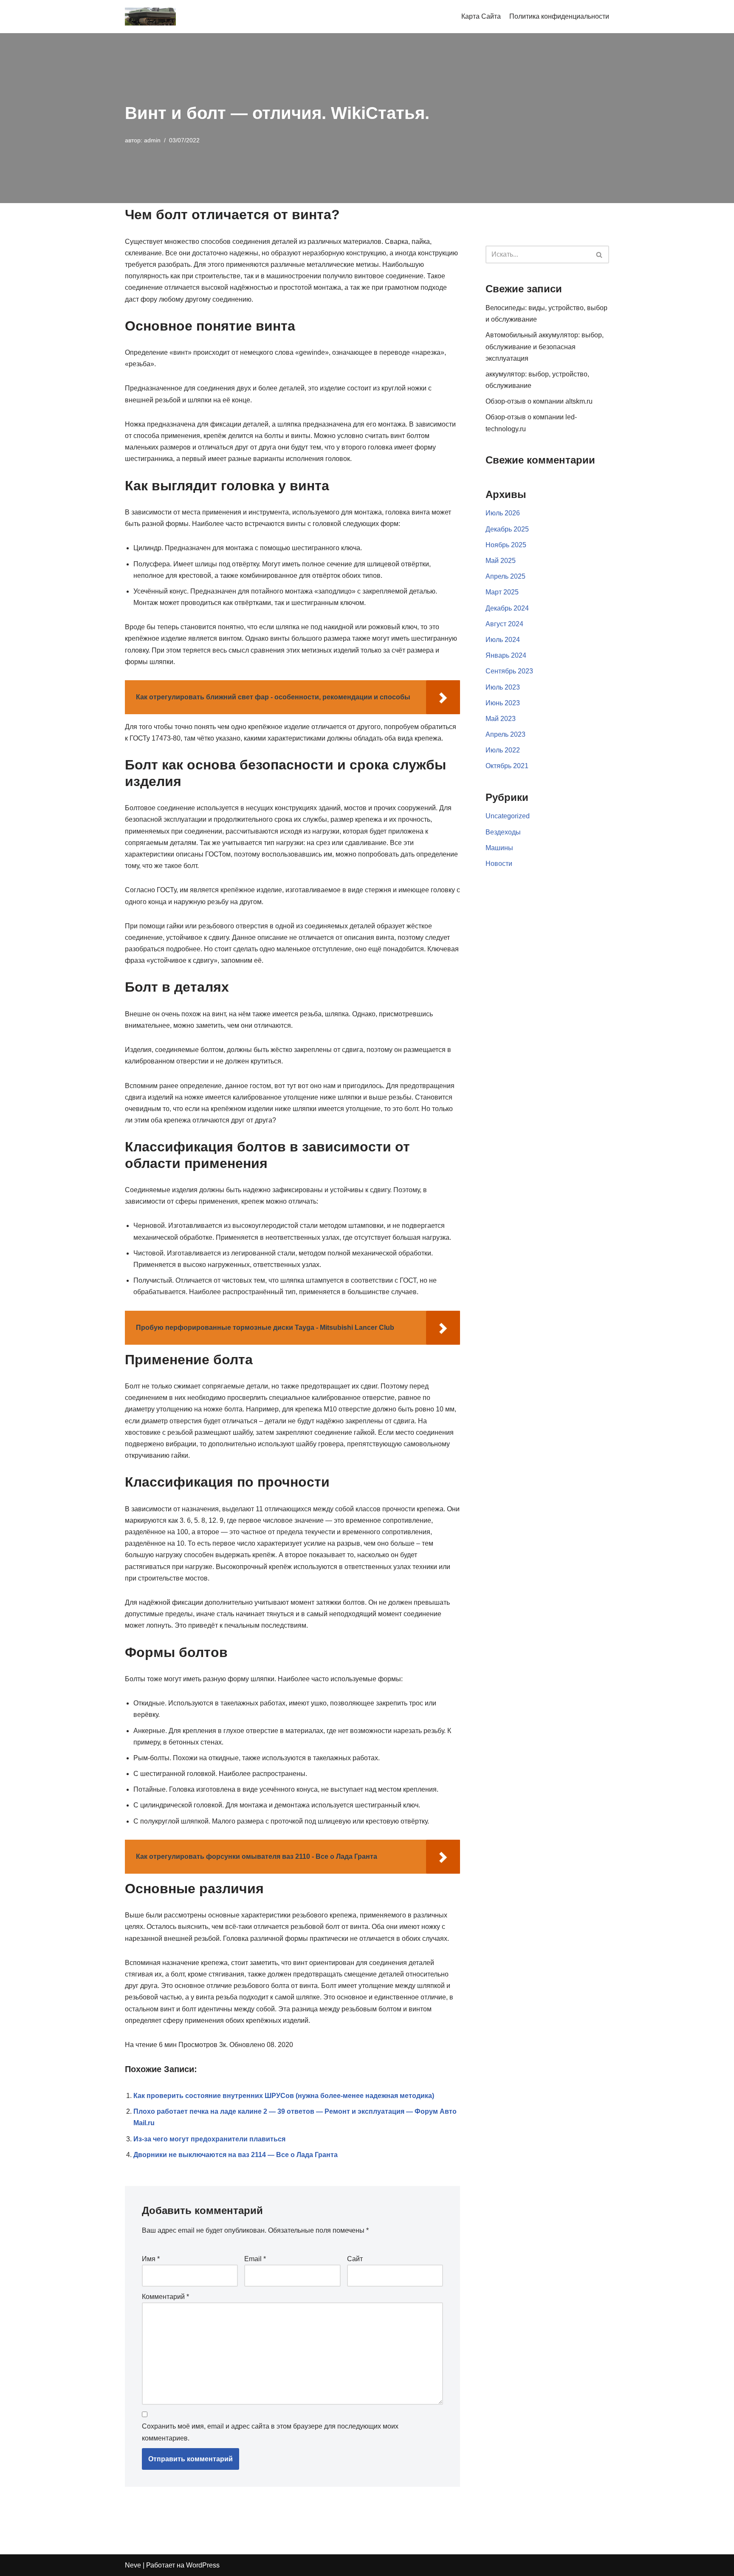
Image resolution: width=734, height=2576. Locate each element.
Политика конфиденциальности (559, 16)
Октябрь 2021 (507, 766)
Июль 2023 (503, 687)
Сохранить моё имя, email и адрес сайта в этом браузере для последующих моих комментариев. (270, 2432)
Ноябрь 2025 (506, 545)
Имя (151, 2259)
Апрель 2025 (505, 576)
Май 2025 (501, 561)
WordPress (203, 2565)
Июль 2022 (503, 750)
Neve (133, 2565)
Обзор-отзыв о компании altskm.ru (539, 401)
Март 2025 (502, 592)
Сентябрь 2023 (509, 671)
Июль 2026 (503, 513)
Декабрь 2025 (507, 529)
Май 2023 (501, 719)
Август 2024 (504, 624)
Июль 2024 (503, 640)
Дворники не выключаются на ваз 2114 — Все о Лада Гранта (236, 2155)
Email (255, 2259)
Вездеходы (503, 832)
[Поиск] (600, 254)
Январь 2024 (506, 655)
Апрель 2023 (505, 734)
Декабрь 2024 (507, 608)
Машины (499, 848)
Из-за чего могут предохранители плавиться (209, 2139)
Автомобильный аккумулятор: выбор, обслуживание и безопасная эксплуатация (545, 346)
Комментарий (165, 2297)
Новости (499, 864)
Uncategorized (508, 816)
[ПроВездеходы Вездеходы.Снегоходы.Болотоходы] (150, 17)
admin (152, 140)
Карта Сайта (481, 16)
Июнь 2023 (503, 703)
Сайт (355, 2259)
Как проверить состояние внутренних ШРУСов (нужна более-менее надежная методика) (284, 2096)
